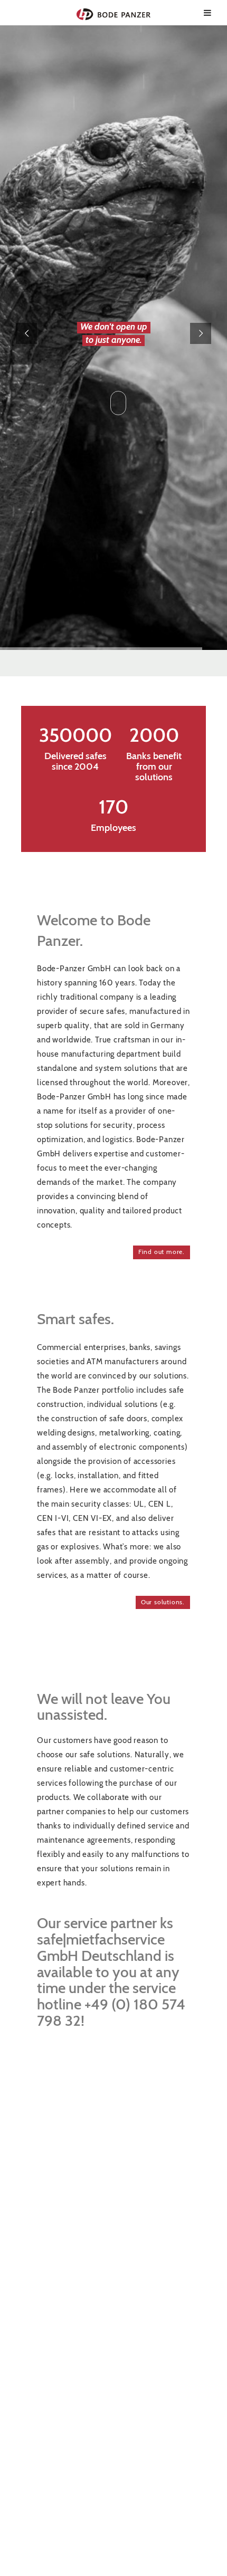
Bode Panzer (114, 13)
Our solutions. (163, 1602)
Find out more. (162, 1252)
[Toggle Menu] (207, 13)
